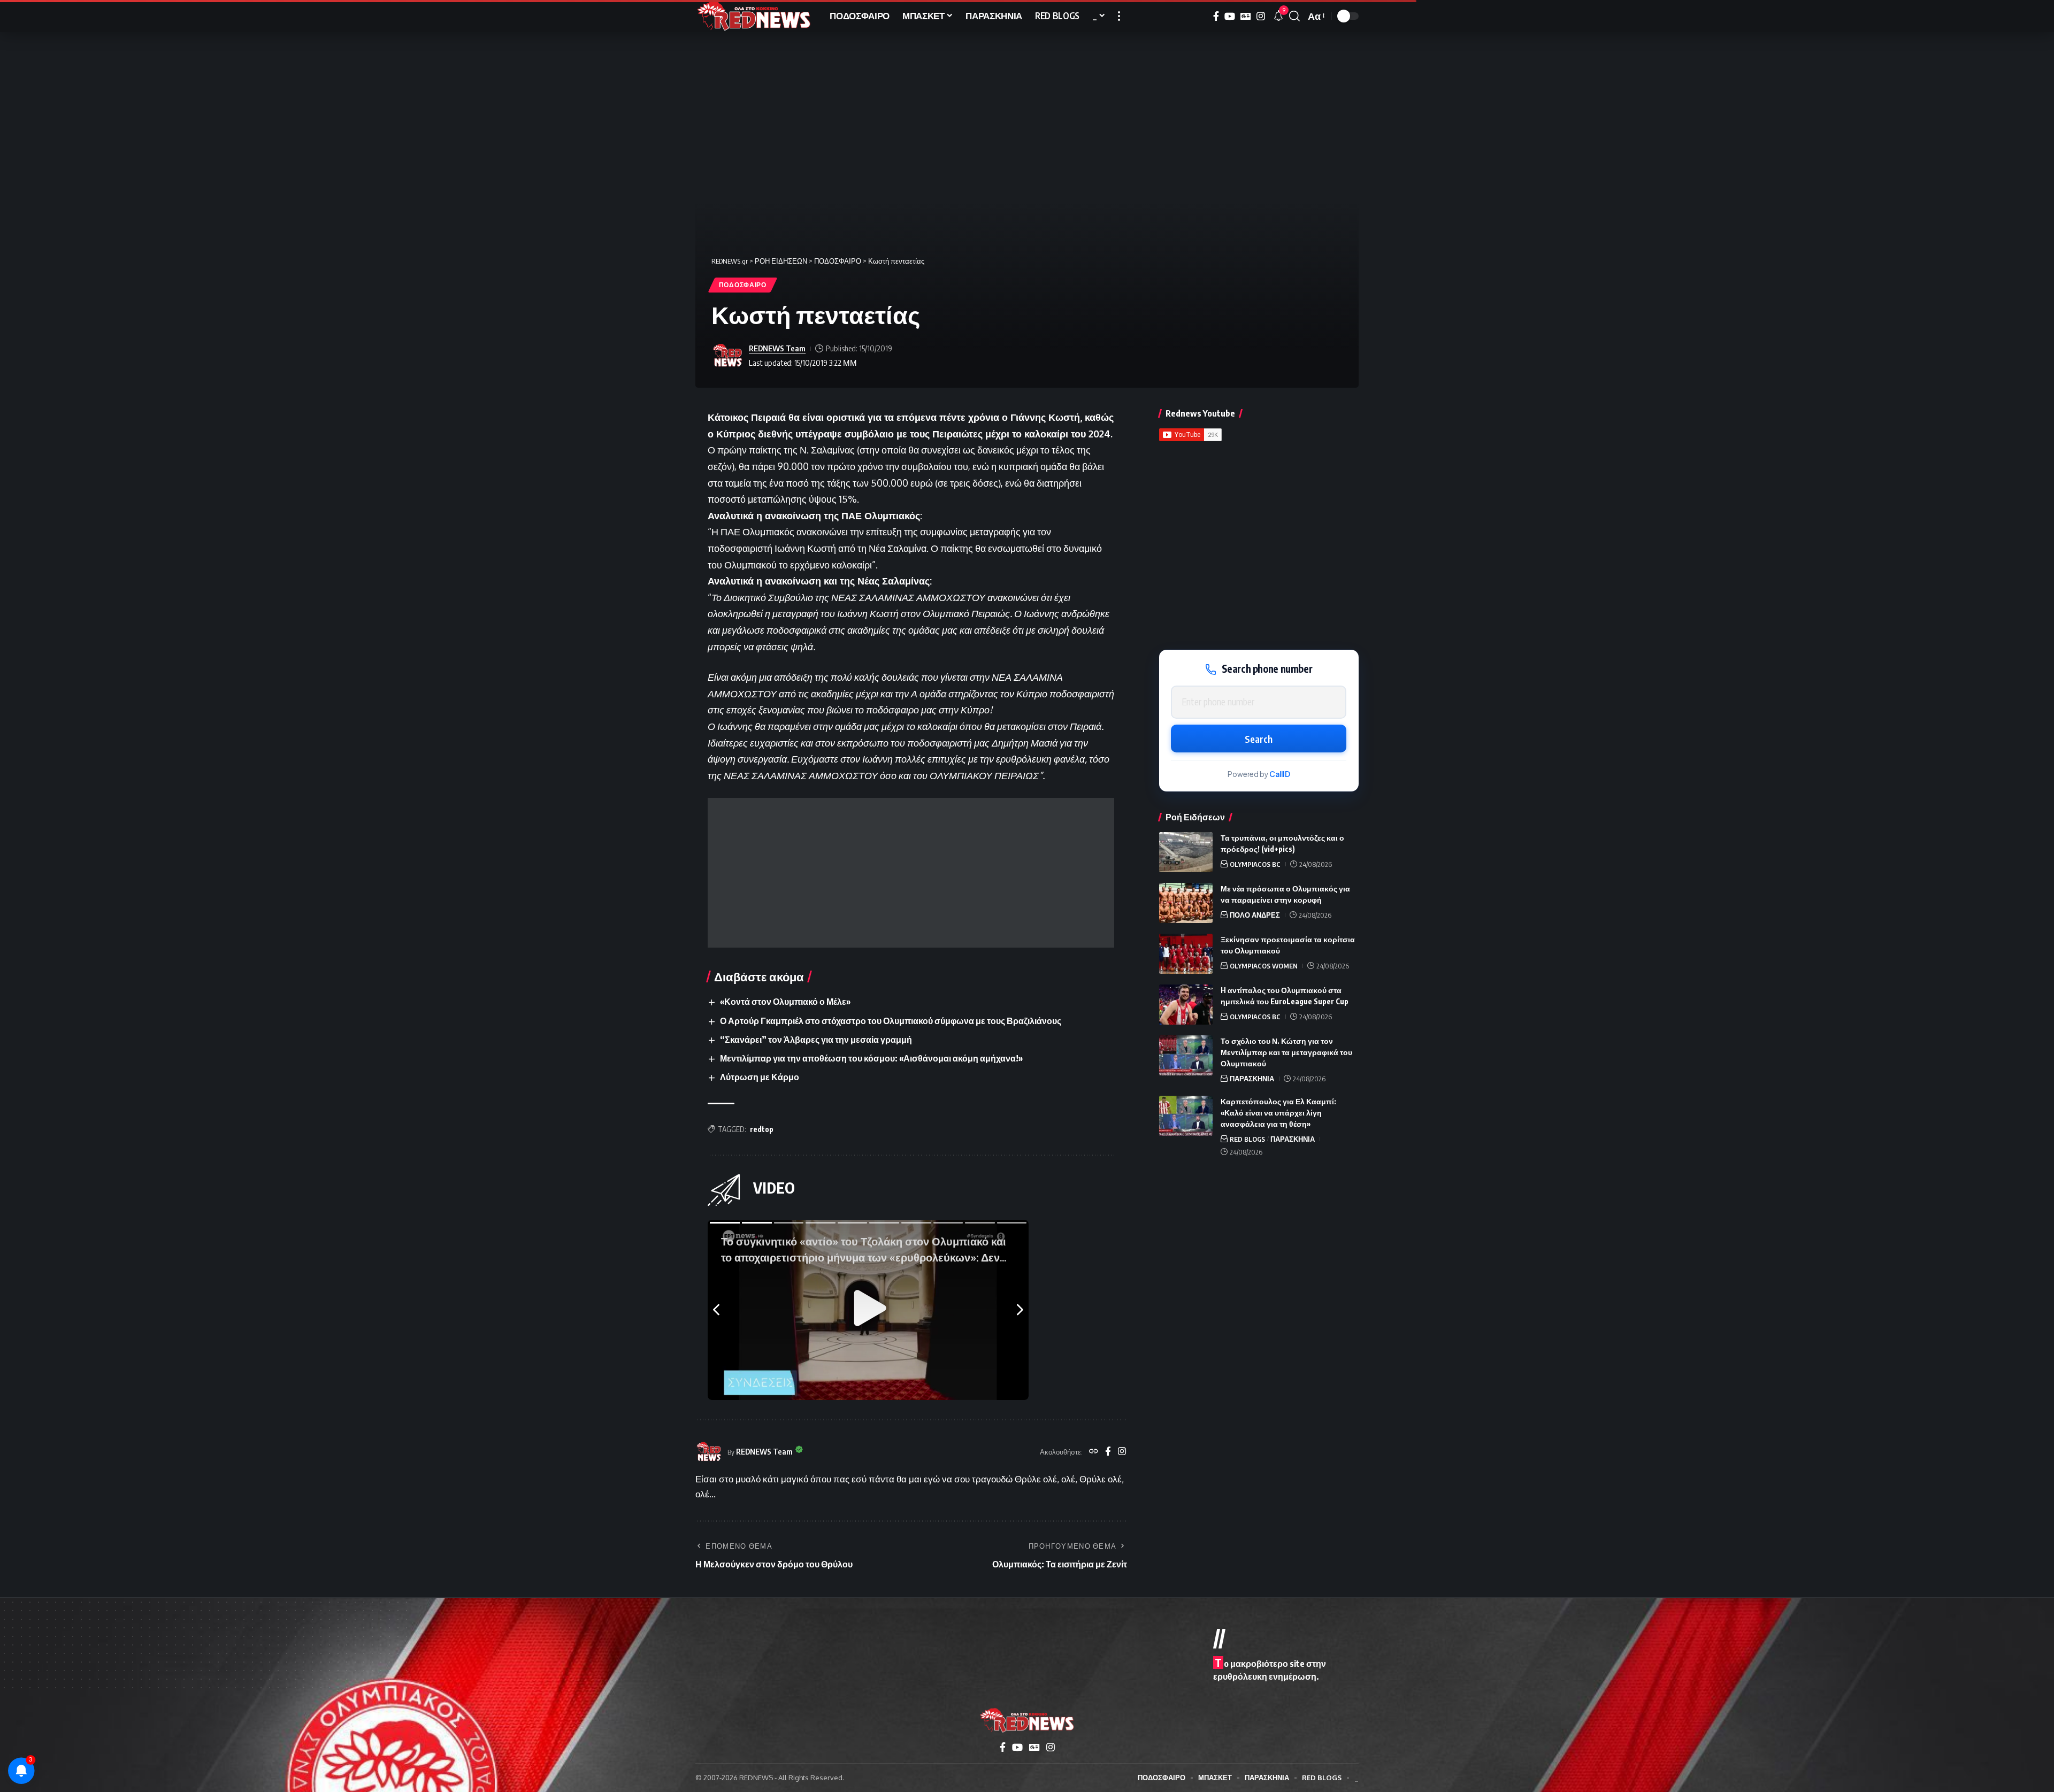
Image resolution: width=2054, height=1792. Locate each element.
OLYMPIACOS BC (1255, 864)
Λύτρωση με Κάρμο (760, 1077)
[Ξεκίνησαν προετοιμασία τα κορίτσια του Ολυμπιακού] (1186, 954)
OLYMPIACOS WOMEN (1264, 966)
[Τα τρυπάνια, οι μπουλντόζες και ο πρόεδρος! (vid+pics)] (1186, 852)
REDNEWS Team (777, 348)
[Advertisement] (911, 873)
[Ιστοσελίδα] (1094, 1452)
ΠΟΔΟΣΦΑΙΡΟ (743, 285)
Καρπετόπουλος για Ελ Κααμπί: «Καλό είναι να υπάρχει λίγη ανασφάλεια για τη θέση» (1278, 1113)
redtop (762, 1129)
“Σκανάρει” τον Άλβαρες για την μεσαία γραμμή (816, 1040)
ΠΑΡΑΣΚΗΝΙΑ (1252, 1079)
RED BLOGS (1247, 1139)
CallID (1280, 774)
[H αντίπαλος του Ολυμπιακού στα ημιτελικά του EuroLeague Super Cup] (1186, 1005)
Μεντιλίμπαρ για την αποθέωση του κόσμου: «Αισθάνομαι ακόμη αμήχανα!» (871, 1058)
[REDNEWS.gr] (754, 16)
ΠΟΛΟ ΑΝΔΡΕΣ (1255, 915)
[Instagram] (1261, 16)
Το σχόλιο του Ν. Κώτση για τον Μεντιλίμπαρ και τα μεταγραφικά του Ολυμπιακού (1286, 1052)
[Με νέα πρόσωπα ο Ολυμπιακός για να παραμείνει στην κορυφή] (1186, 903)
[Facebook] (1216, 16)
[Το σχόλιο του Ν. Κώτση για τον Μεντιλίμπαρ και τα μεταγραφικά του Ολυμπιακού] (1186, 1055)
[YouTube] (1230, 16)
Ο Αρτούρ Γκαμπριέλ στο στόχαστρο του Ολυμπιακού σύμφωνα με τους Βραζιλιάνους (891, 1021)
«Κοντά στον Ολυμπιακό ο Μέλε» (785, 1002)
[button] (1119, 16)
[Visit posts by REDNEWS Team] (727, 356)
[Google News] (1246, 16)
